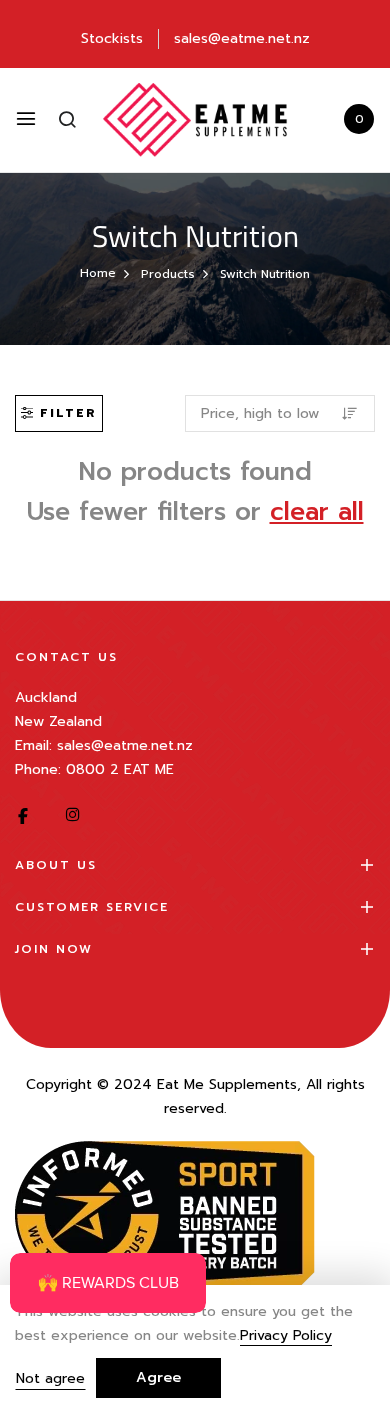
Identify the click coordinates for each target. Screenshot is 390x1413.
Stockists (112, 38)
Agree (158, 1377)
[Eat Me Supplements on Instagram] (73, 815)
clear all (317, 512)
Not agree (50, 1378)
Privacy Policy (286, 1336)
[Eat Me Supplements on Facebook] (23, 815)
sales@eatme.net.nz (242, 38)
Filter (68, 413)
